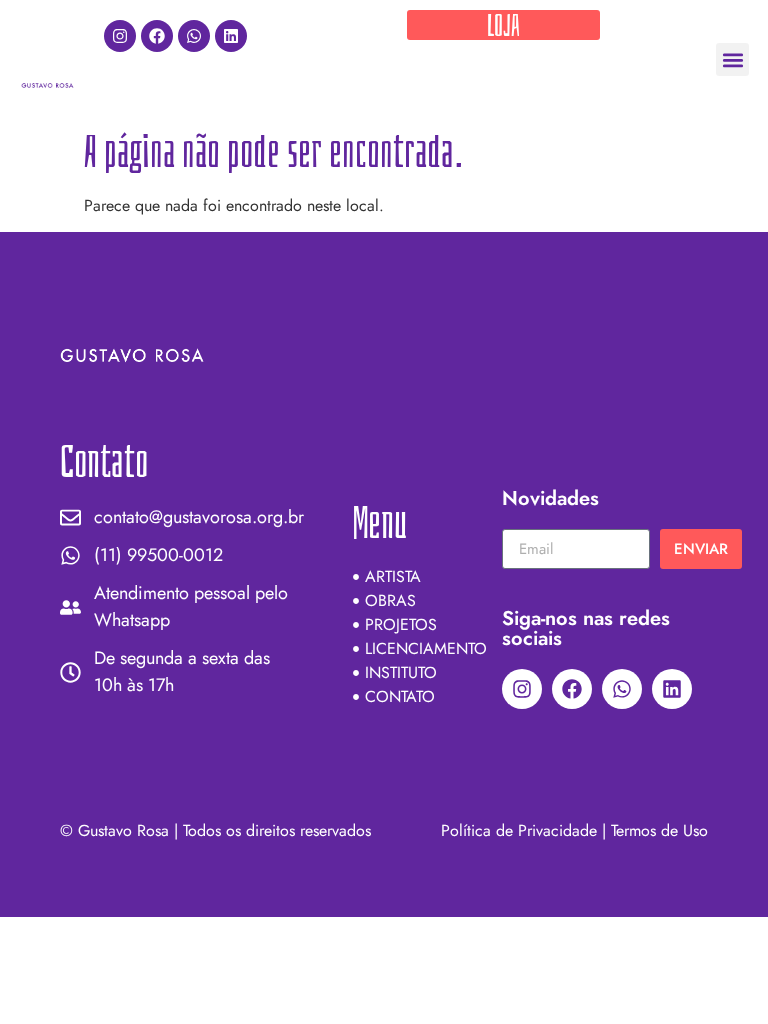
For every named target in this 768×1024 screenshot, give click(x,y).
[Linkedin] (231, 36)
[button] (732, 59)
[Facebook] (157, 36)
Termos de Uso (659, 830)
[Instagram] (120, 36)
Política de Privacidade (519, 830)
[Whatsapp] (194, 36)
